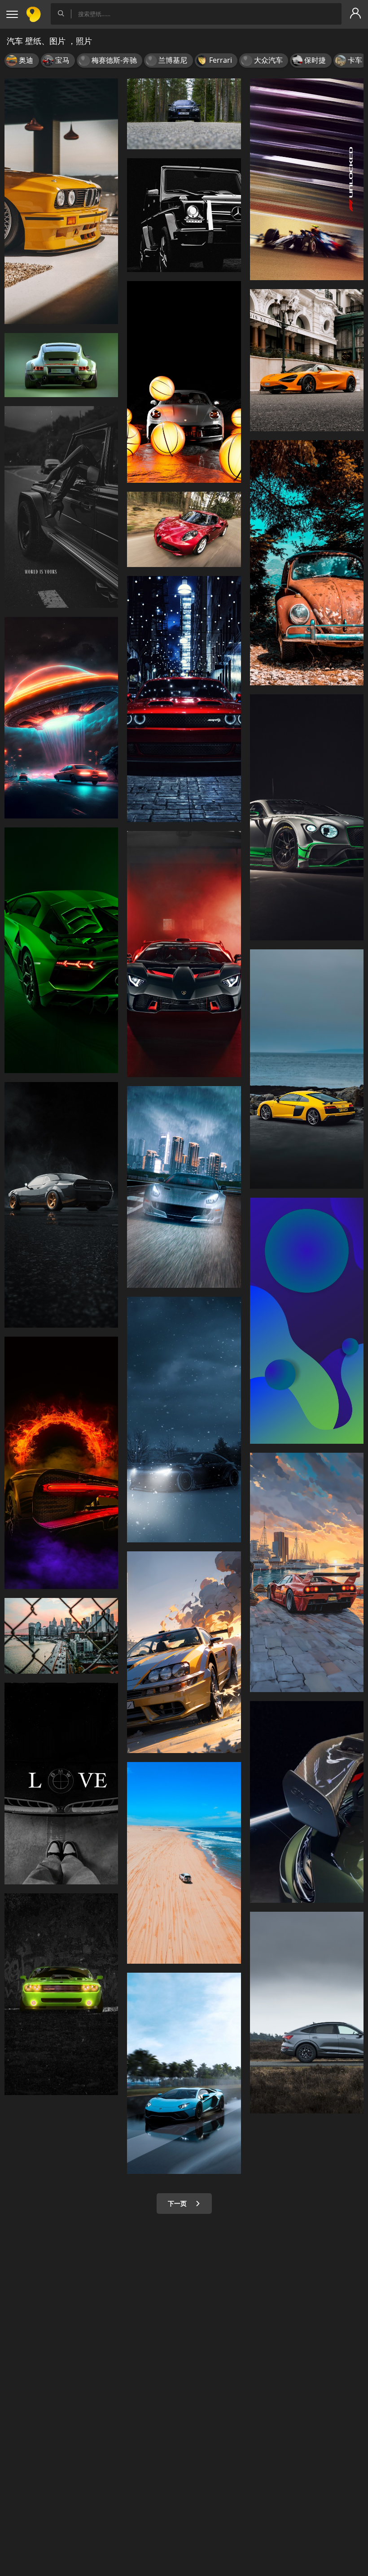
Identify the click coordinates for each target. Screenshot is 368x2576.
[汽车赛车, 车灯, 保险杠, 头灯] (61, 1994)
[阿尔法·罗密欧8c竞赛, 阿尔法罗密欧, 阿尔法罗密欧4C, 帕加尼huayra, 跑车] (184, 530)
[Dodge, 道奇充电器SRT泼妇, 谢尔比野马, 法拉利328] (184, 699)
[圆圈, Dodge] (307, 1321)
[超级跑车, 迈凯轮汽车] (307, 360)
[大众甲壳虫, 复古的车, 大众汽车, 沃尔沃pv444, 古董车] (307, 563)
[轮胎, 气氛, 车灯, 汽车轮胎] (184, 1420)
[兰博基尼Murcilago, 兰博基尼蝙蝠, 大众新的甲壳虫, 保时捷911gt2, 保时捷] (184, 382)
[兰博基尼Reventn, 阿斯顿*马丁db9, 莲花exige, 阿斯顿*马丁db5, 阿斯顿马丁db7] (61, 1205)
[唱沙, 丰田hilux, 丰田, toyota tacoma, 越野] (184, 1863)
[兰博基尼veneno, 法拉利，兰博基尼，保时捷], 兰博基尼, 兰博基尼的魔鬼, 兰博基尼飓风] (184, 954)
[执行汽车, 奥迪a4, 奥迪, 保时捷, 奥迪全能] (184, 114)
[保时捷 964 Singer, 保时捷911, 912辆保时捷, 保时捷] (61, 365)
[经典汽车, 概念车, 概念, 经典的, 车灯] (61, 718)
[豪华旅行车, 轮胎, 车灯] (307, 1573)
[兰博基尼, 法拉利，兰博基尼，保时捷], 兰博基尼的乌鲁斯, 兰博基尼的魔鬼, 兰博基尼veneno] (61, 950)
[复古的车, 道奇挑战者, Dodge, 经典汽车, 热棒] (61, 507)
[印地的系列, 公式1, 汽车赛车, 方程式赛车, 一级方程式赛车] (307, 179)
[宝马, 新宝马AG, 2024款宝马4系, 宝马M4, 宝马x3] (61, 1784)
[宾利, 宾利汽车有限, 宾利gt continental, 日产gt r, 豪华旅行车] (307, 817)
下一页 (178, 2203)
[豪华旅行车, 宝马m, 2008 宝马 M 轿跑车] (184, 1652)
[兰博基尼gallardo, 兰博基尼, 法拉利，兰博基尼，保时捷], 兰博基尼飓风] (184, 2074)
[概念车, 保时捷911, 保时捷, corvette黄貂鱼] (307, 1802)
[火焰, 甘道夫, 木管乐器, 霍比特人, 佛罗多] (61, 1463)
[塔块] (61, 1636)
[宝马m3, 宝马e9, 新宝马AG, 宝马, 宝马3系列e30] (61, 201)
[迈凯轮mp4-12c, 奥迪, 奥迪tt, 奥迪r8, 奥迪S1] (307, 1069)
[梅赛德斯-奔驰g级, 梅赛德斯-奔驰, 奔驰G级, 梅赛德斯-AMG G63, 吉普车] (184, 215)
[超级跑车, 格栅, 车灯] (184, 1187)
